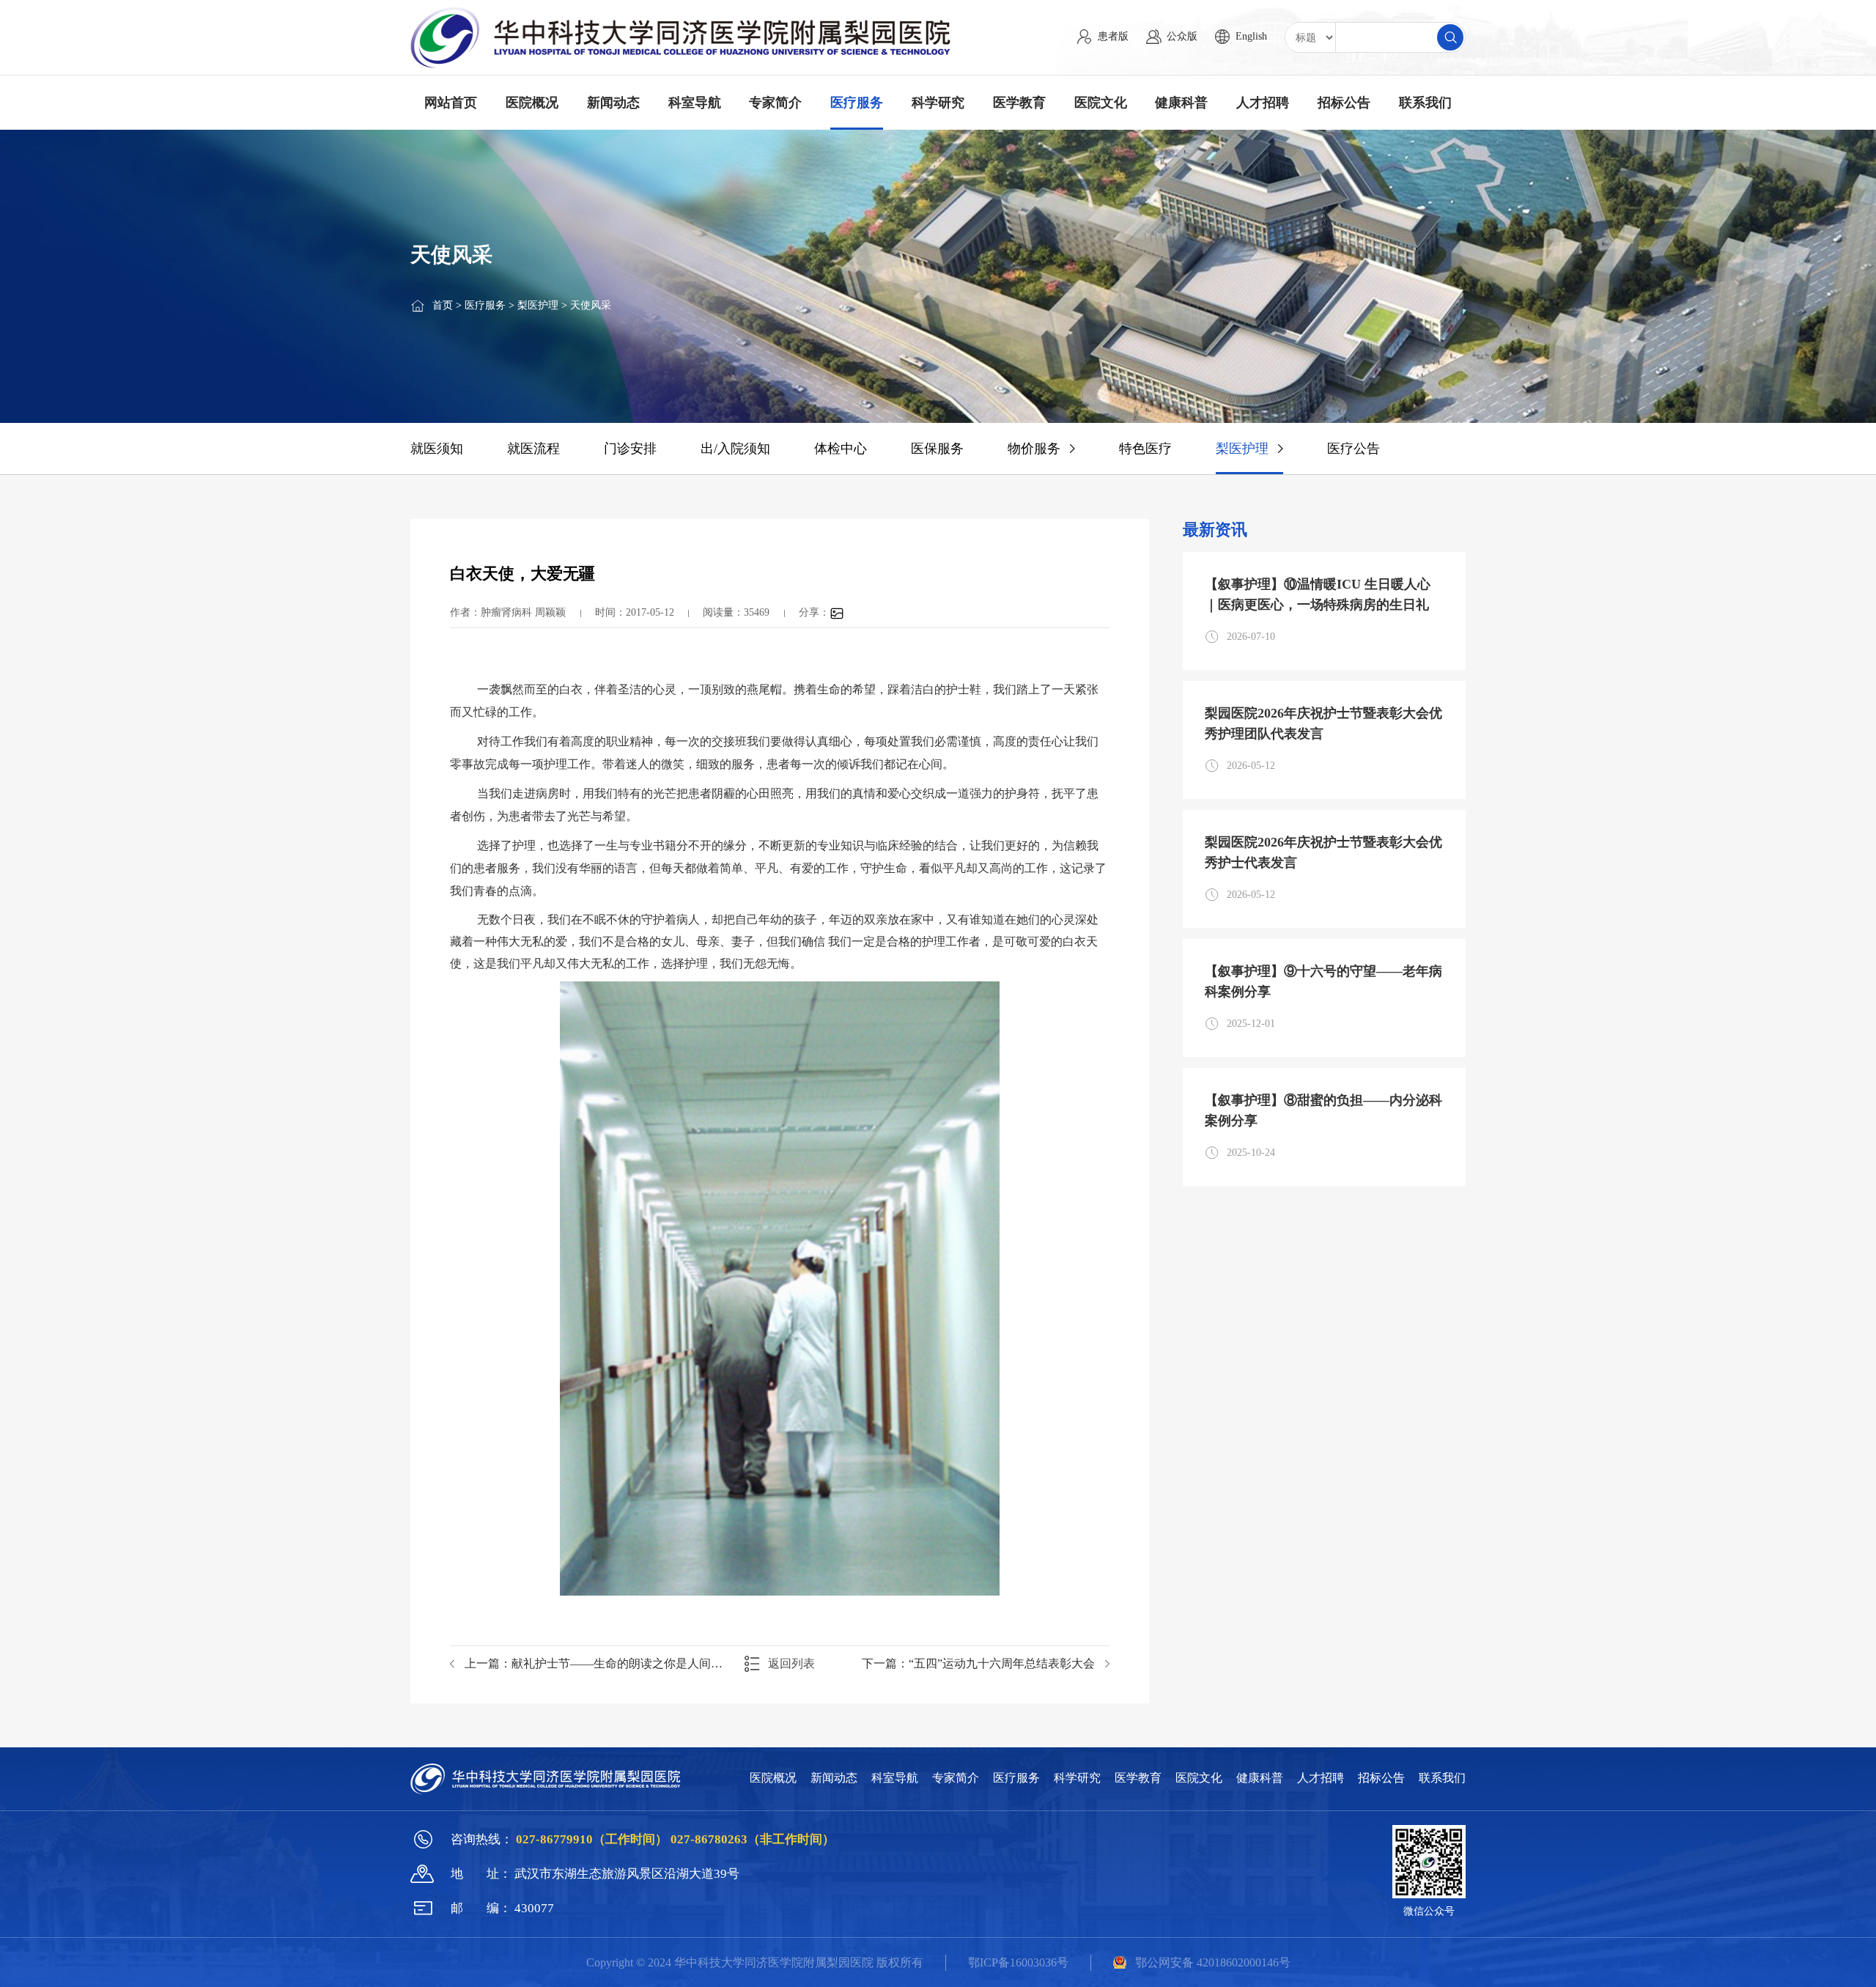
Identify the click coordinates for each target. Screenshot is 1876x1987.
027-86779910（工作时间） (593, 1839)
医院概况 (532, 103)
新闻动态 (613, 103)
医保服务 (937, 449)
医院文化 (1101, 103)
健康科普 (1181, 103)
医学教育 (1019, 103)
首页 (443, 305)
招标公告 (1344, 103)
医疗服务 (857, 103)
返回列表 (791, 1663)
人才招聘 (1263, 103)
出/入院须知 (735, 449)
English (1251, 36)
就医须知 (437, 449)
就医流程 (533, 449)
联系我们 (1425, 103)
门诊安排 (630, 449)
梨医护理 (538, 305)
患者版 (1113, 36)
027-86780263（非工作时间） (753, 1839)
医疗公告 (1354, 449)
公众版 (1182, 36)
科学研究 (938, 103)
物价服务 (1034, 449)
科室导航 (695, 103)
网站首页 (451, 103)
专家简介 (775, 103)
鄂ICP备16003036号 (1018, 1962)
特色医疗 (1145, 449)
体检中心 (841, 449)
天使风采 (591, 305)
